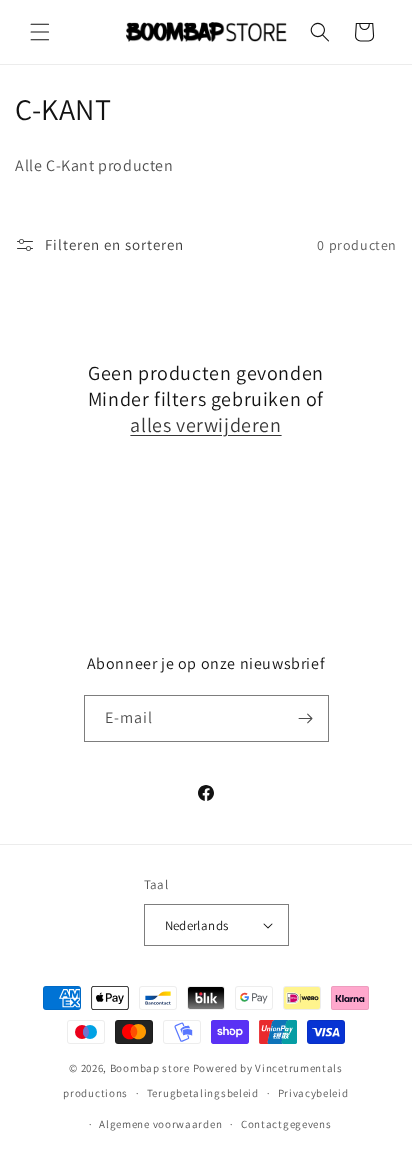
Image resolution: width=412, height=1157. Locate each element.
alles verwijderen (205, 425)
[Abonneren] (306, 718)
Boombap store (150, 1068)
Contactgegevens (286, 1124)
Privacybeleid (313, 1093)
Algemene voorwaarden (160, 1124)
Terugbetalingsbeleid (203, 1093)
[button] (40, 32)
